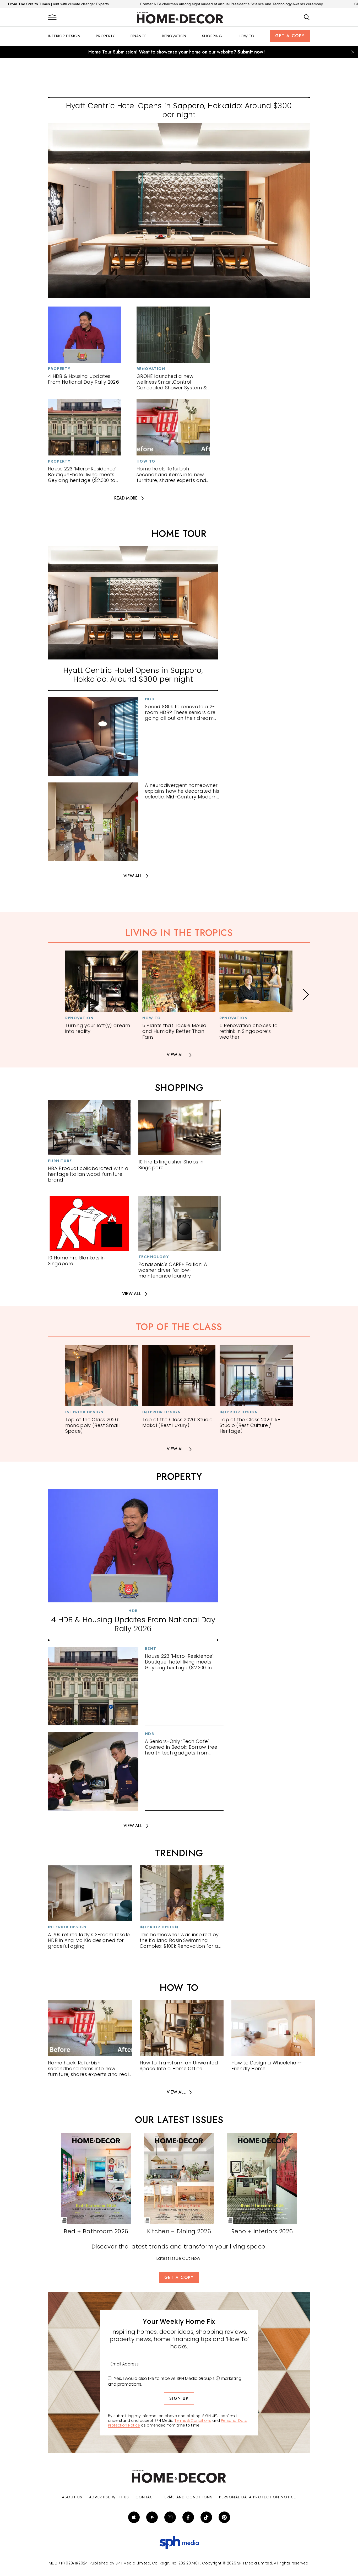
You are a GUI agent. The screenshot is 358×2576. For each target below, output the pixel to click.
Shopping (212, 36)
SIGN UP (179, 2398)
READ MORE (126, 498)
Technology (154, 1257)
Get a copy (290, 36)
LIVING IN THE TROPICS (179, 933)
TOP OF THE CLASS (179, 1327)
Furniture (60, 1161)
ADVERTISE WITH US (109, 2497)
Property (105, 36)
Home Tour (179, 534)
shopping (179, 1088)
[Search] (307, 18)
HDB (150, 699)
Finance (139, 36)
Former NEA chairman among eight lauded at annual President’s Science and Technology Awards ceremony (139, 4)
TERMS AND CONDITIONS (187, 2497)
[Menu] (52, 18)
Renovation (174, 36)
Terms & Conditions (193, 2421)
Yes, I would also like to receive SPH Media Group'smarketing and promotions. (175, 2381)
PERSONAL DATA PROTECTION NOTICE (257, 2497)
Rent (151, 1649)
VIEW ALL (133, 876)
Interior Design (64, 36)
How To (246, 36)
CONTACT (145, 2497)
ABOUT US (72, 2497)
